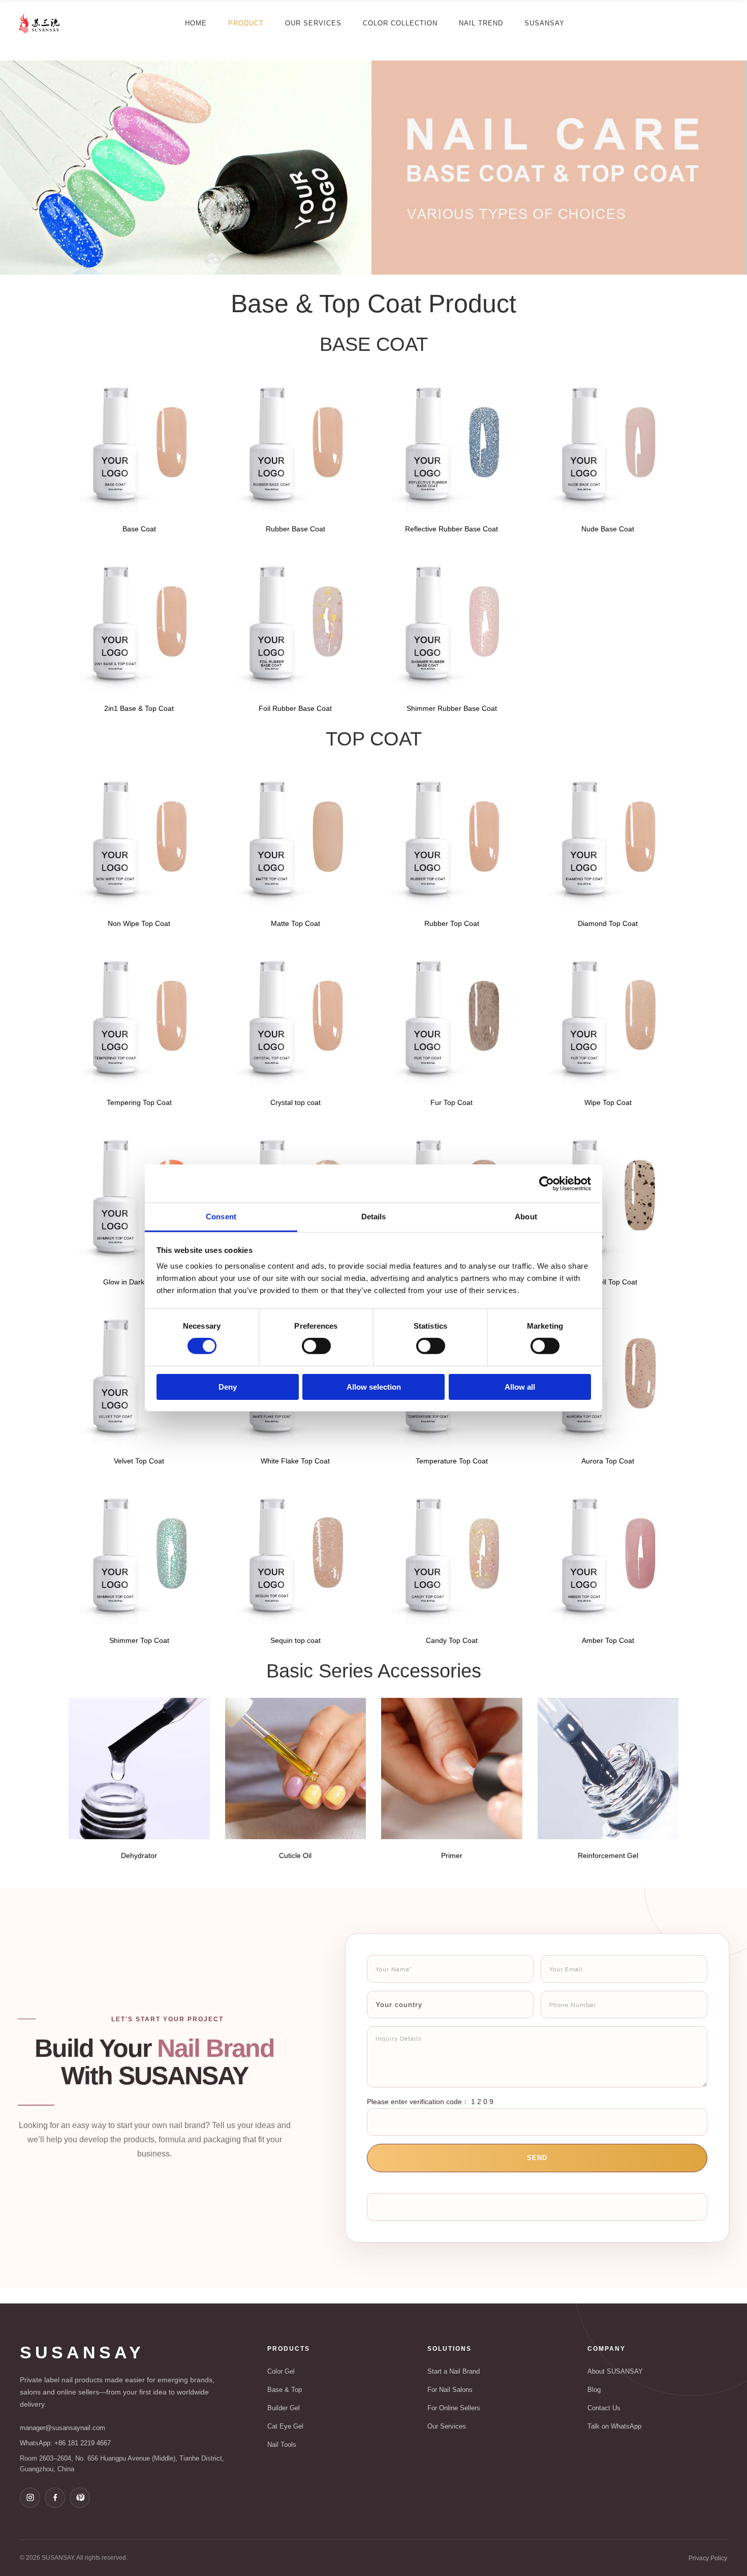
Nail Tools (282, 2445)
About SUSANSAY (615, 2371)
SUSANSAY (82, 2352)
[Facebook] (55, 2498)
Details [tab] (374, 1217)
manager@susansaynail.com (63, 2428)
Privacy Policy (708, 2558)
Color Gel (281, 2371)
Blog (594, 2390)
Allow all (520, 1387)
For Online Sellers (454, 2408)
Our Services (447, 2426)
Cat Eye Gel (285, 2426)
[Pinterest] (80, 2498)
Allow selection (374, 1387)
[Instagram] (30, 2498)
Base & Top (285, 2390)
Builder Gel (284, 2408)
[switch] (316, 1346)
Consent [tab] (221, 1217)
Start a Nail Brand (454, 2371)
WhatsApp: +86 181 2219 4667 (65, 2443)
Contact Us (604, 2408)
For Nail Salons (450, 2390)
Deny (228, 1387)
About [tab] (526, 1217)
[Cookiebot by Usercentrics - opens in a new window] (547, 1183)
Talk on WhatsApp (614, 2426)
